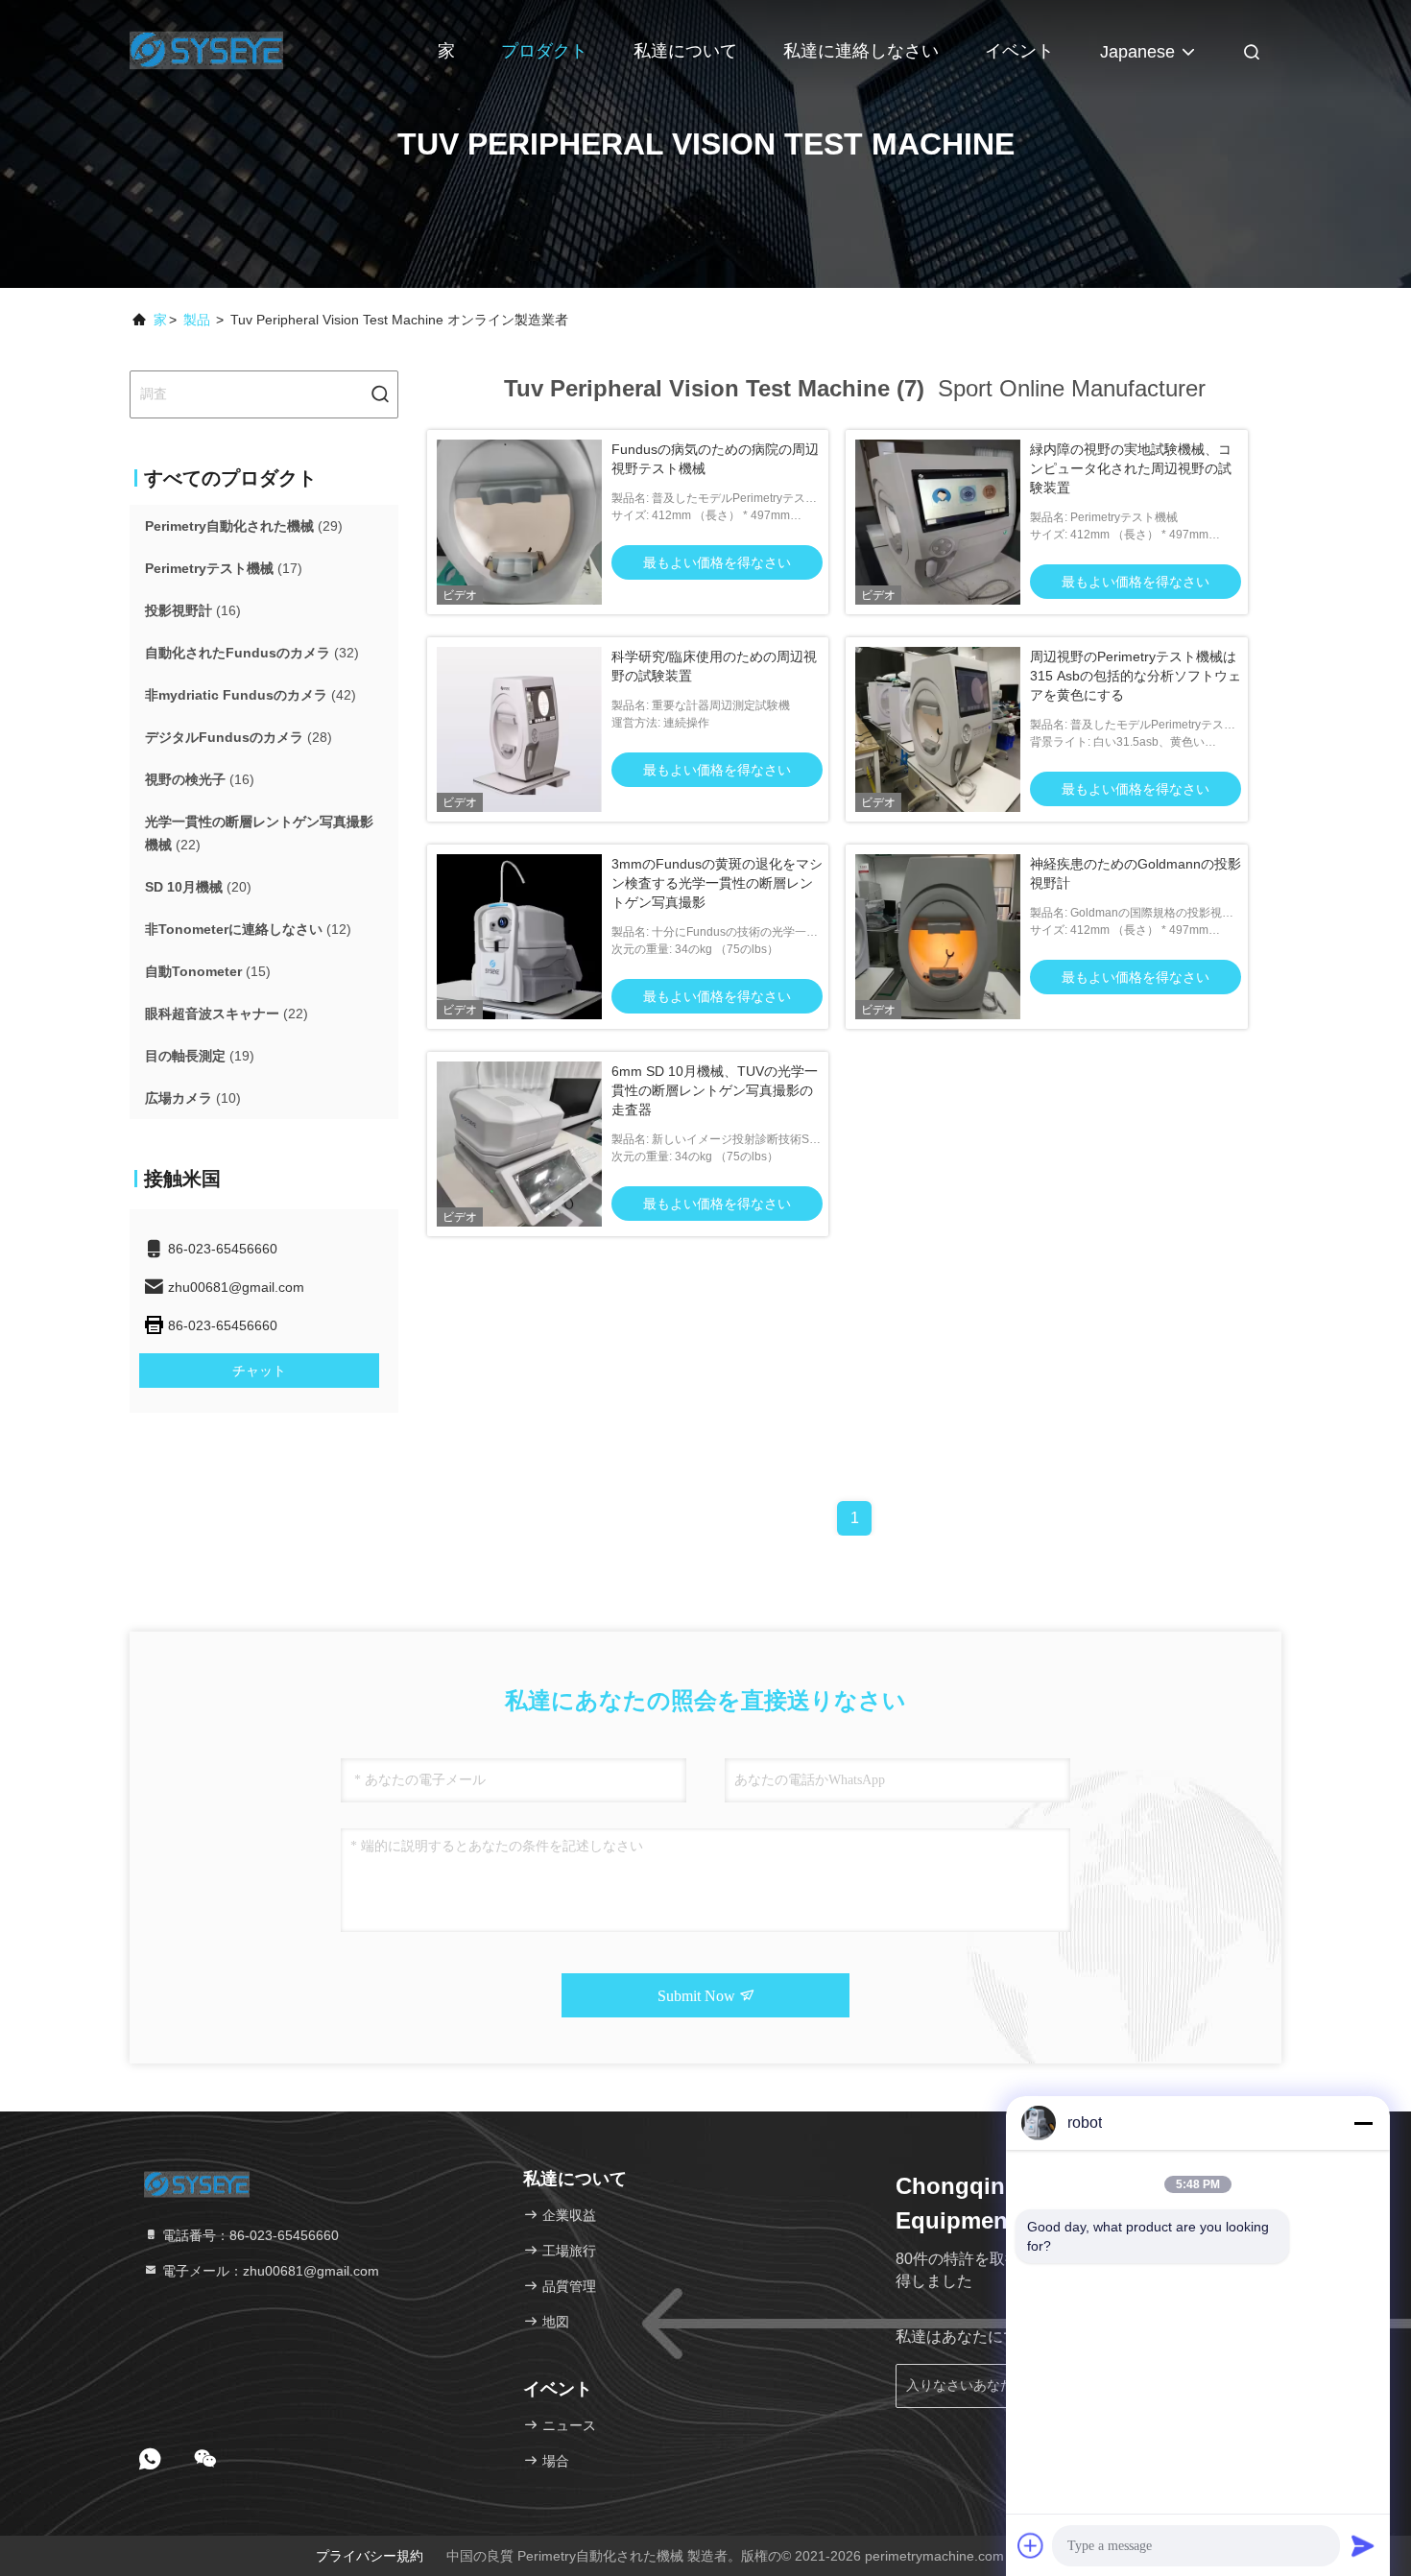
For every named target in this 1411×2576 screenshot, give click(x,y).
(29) (244, 526)
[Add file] (1031, 2545)
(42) (251, 695)
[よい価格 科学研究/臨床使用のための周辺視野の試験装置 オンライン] (519, 729)
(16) (193, 610)
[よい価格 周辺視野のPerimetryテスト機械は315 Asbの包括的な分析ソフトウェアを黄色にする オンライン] (938, 729)
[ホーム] (206, 48)
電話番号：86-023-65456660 (249, 2235)
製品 (197, 320)
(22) (259, 833)
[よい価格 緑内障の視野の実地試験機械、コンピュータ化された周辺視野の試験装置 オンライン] (938, 522)
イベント (1019, 51)
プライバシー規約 (370, 2556)
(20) (198, 887)
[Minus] (1363, 2123)
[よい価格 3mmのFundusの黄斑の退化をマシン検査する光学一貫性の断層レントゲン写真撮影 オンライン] (519, 937)
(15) (208, 971)
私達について (685, 51)
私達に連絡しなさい (861, 51)
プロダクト (544, 51)
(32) (252, 653)
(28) (239, 737)
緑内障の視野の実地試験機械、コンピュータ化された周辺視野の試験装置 (1131, 468)
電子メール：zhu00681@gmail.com (269, 2271)
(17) (224, 568)
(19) (200, 1056)
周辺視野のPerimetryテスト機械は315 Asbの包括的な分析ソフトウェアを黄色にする (1136, 676)
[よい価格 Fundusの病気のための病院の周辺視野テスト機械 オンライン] (519, 522)
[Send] (1363, 2545)
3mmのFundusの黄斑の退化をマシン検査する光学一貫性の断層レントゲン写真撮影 (717, 883)
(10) (193, 1098)
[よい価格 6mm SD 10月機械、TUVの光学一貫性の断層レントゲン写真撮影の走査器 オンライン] (519, 1144)
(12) (248, 929)
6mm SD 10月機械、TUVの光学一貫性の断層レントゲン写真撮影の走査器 (715, 1090)
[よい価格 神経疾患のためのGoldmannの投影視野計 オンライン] (938, 937)
